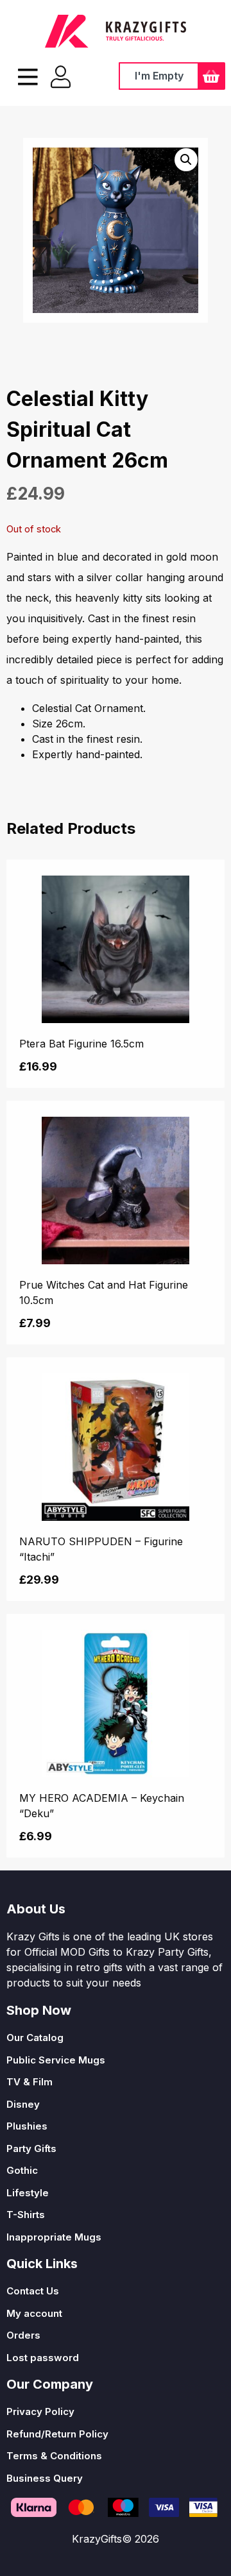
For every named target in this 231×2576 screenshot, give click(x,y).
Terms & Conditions (54, 2456)
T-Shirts (26, 2215)
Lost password (43, 2358)
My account (34, 2313)
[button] (186, 160)
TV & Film (30, 2082)
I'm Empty (159, 76)
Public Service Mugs (56, 2060)
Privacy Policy (40, 2411)
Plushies (27, 2126)
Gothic (22, 2170)
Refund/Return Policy (57, 2434)
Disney (23, 2104)
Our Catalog (35, 2038)
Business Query (45, 2478)
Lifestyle (28, 2193)
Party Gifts (31, 2148)
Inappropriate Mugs (54, 2237)
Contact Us (33, 2291)
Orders (23, 2335)
